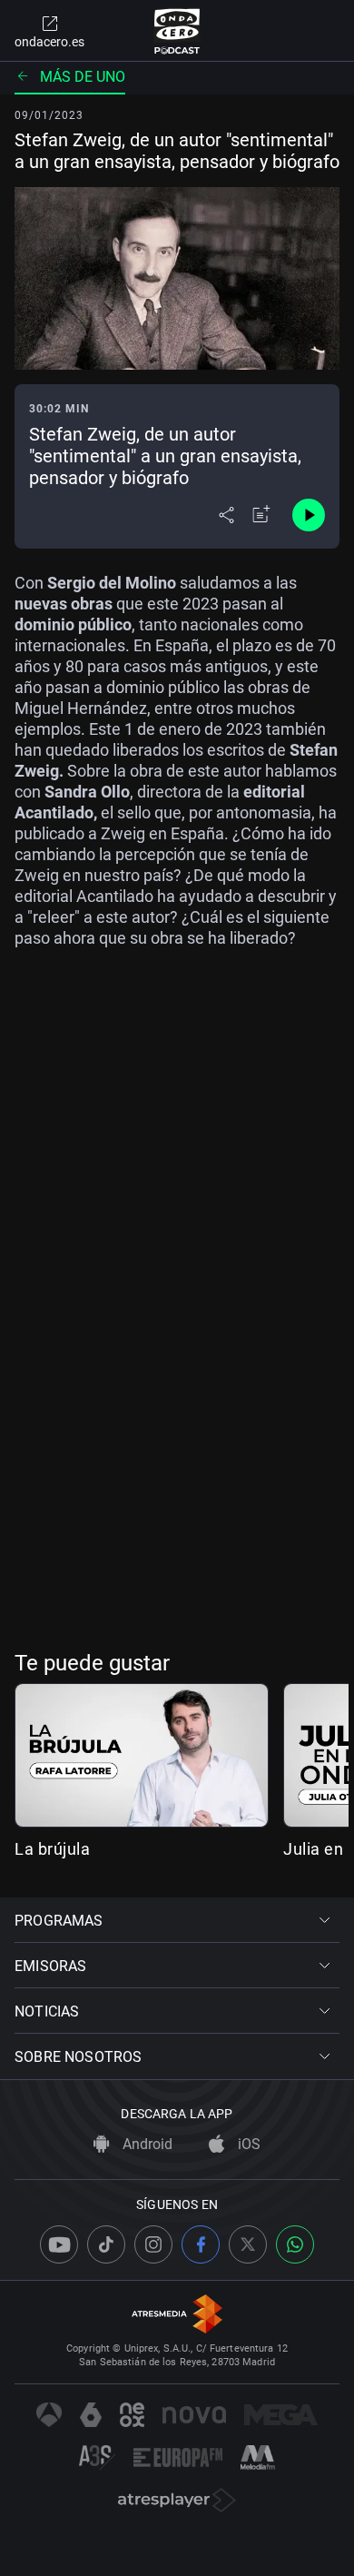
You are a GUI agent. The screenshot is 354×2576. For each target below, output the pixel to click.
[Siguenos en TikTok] (106, 2244)
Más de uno (83, 77)
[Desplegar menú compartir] (226, 515)
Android (146, 2144)
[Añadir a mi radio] (261, 515)
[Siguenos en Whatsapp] (295, 2244)
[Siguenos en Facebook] (201, 2244)
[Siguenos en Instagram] (153, 2244)
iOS (247, 2144)
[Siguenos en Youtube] (59, 2244)
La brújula (52, 1849)
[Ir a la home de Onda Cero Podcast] (177, 31)
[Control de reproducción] (309, 515)
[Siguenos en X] (248, 2244)
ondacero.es (49, 42)
